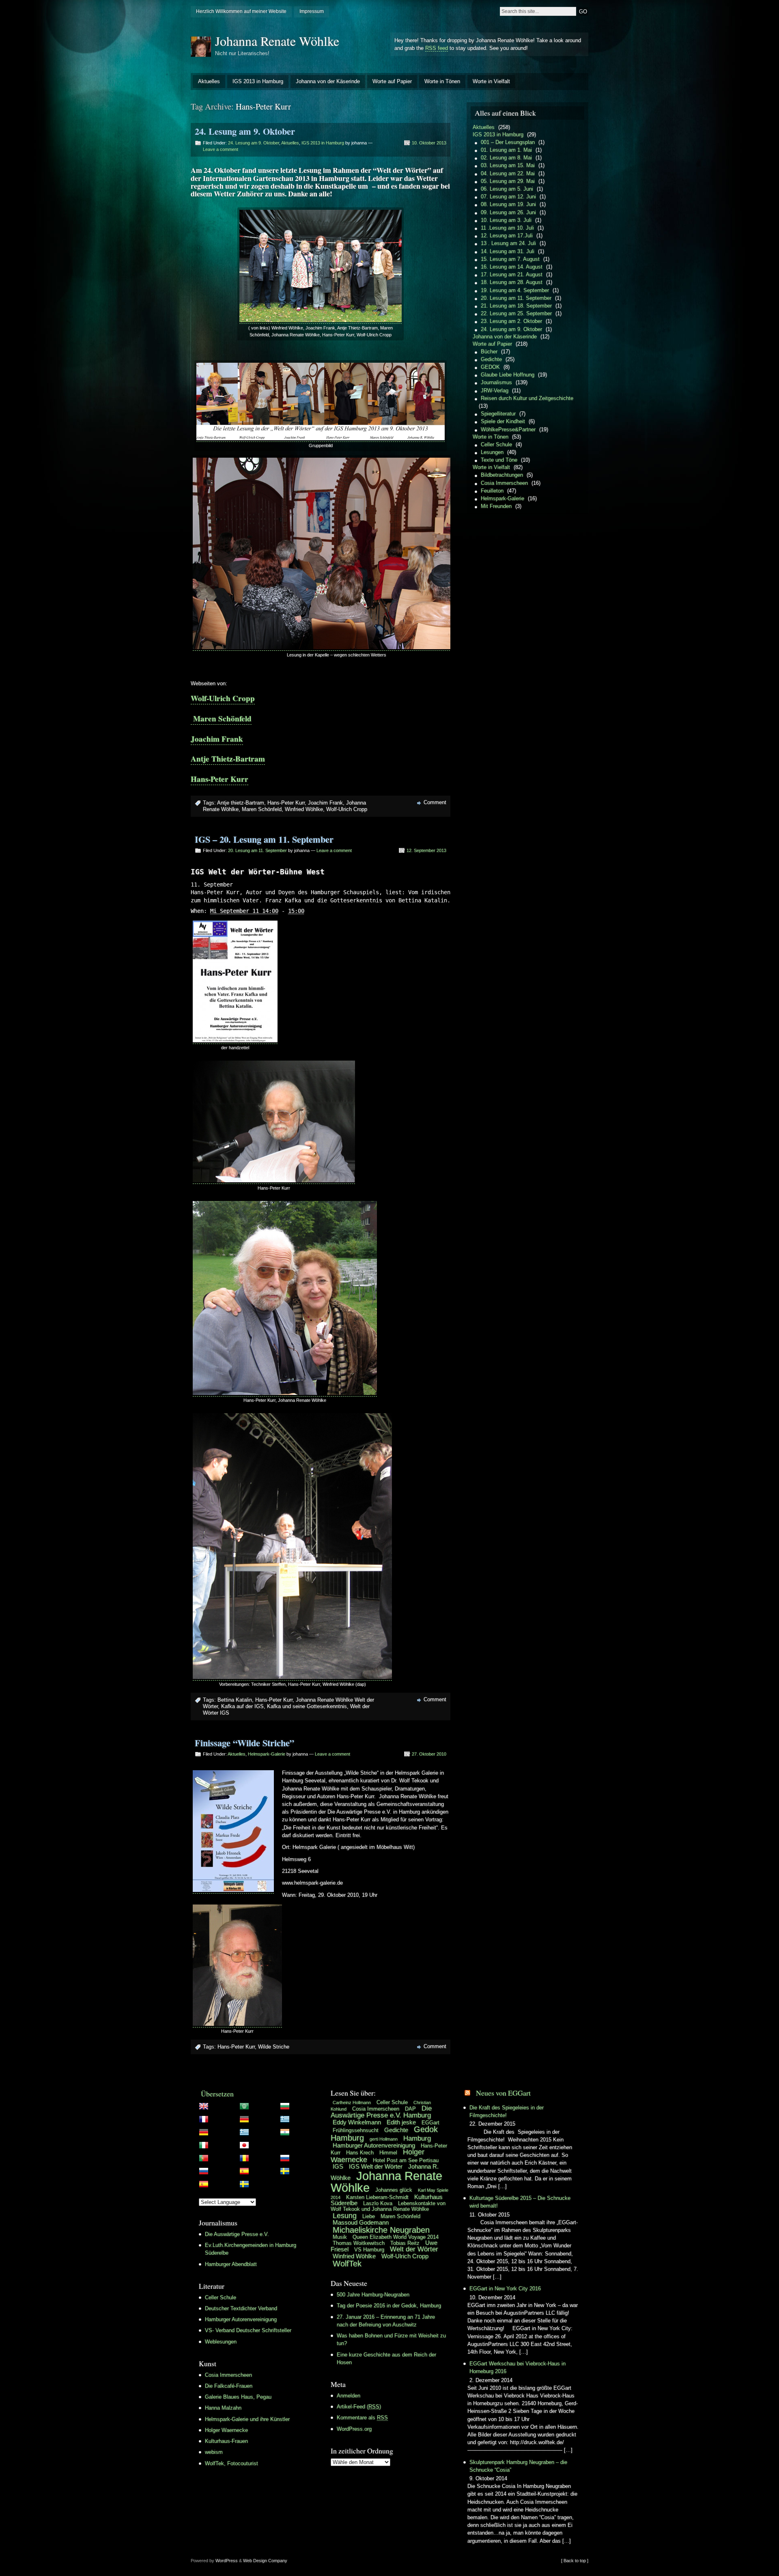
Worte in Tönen (442, 81)
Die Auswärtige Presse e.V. (237, 2234)
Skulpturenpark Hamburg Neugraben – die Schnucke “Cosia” (518, 2466)
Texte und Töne (499, 460)
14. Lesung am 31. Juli (508, 251)
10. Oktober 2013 (429, 143)
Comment (435, 802)
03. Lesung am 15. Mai (508, 165)
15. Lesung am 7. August (510, 259)
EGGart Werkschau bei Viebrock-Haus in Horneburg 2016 (518, 2367)
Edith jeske (401, 2122)
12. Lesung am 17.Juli (507, 236)
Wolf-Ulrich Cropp (223, 698)
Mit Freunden (496, 506)
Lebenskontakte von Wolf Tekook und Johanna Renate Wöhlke (388, 2206)
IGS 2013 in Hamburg (258, 81)
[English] (258, 2108)
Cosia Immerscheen (504, 483)
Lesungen (492, 452)
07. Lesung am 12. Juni (508, 197)
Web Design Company (265, 2561)
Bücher (489, 352)
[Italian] (258, 2147)
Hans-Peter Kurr (219, 779)
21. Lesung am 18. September (516, 306)
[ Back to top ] (575, 2561)
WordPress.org (354, 2429)
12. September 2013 (426, 850)
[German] (258, 2134)
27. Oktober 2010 (429, 1754)
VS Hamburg (369, 2250)
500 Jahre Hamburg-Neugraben (373, 2295)
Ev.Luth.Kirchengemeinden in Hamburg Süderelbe (251, 2249)
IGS (338, 2166)
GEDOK (490, 367)
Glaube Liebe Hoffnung (508, 375)
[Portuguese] (258, 2160)
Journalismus (496, 382)
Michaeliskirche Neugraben (381, 2230)
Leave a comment (221, 149)
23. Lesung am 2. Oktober (511, 321)
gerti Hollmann (384, 2139)
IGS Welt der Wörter (376, 2166)
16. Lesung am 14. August (512, 267)
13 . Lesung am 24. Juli (508, 243)
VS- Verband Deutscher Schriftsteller (248, 2330)
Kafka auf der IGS (242, 1706)
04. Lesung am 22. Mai (508, 173)
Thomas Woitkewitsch (359, 2243)
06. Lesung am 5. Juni (507, 189)
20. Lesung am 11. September (257, 850)
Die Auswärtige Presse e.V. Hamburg (381, 2112)
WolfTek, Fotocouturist (231, 2463)
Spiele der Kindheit (503, 421)
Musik (340, 2237)
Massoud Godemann (361, 2222)
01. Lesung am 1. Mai (506, 150)
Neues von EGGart (503, 2093)
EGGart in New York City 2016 (505, 2289)
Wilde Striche (274, 2047)
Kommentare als (362, 2418)
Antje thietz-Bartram (241, 803)
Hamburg (417, 2138)
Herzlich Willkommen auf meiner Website (241, 11)
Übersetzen (217, 2094)
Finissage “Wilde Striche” (244, 1743)
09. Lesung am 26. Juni (508, 212)
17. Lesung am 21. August (512, 274)
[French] (258, 2121)
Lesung (345, 2216)
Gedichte (491, 359)
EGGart (430, 2123)
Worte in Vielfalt (491, 81)
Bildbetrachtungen (502, 475)
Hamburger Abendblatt (231, 2264)
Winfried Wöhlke (304, 809)
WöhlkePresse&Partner (508, 429)
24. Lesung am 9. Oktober (245, 131)
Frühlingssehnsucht (356, 2130)
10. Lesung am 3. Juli (506, 220)
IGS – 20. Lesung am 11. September (264, 839)
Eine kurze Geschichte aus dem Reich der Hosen (386, 2359)
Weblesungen (221, 2342)
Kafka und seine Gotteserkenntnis (307, 1706)
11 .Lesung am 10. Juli (507, 228)
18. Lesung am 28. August (512, 282)
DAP (410, 2109)
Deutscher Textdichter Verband (241, 2308)
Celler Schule (496, 444)
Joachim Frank (217, 739)
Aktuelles (209, 81)
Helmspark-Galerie (267, 1754)
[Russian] (258, 2173)
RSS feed (437, 48)
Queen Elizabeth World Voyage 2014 (396, 2237)
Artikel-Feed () (359, 2407)
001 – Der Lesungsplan (508, 142)
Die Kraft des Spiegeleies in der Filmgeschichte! (507, 2111)
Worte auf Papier (392, 81)
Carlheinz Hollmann (352, 2103)
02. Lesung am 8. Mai (506, 158)
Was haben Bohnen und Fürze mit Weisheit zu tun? (391, 2339)
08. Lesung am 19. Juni (508, 204)
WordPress (227, 2561)
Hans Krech (360, 2153)
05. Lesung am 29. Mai (508, 181)
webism (214, 2452)
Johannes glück (394, 2190)
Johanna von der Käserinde (328, 81)
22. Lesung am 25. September (516, 313)
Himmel (388, 2153)
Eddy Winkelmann (357, 2122)
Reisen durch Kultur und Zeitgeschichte (527, 398)
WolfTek (347, 2264)
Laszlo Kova (378, 2203)
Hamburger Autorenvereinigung (241, 2319)
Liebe (369, 2216)
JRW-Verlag (495, 391)
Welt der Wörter (414, 2249)
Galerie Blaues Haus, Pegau (238, 2397)
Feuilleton (492, 491)
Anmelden (349, 2396)
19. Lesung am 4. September (515, 290)
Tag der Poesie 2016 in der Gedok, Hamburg (389, 2306)
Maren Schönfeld (221, 719)
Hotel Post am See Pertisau (406, 2160)
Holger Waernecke (226, 2430)
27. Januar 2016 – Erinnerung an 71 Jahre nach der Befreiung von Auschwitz (386, 2321)
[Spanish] (258, 2186)
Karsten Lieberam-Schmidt (377, 2197)
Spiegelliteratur (498, 414)
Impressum (312, 11)
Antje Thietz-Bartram (228, 759)
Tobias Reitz (405, 2243)
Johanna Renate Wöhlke (277, 41)
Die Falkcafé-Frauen (229, 2386)
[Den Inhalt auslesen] (467, 2093)
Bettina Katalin (235, 1700)
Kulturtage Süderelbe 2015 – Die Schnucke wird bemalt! (520, 2202)
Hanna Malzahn (223, 2408)
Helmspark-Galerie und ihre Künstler (247, 2419)
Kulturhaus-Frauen (226, 2441)
